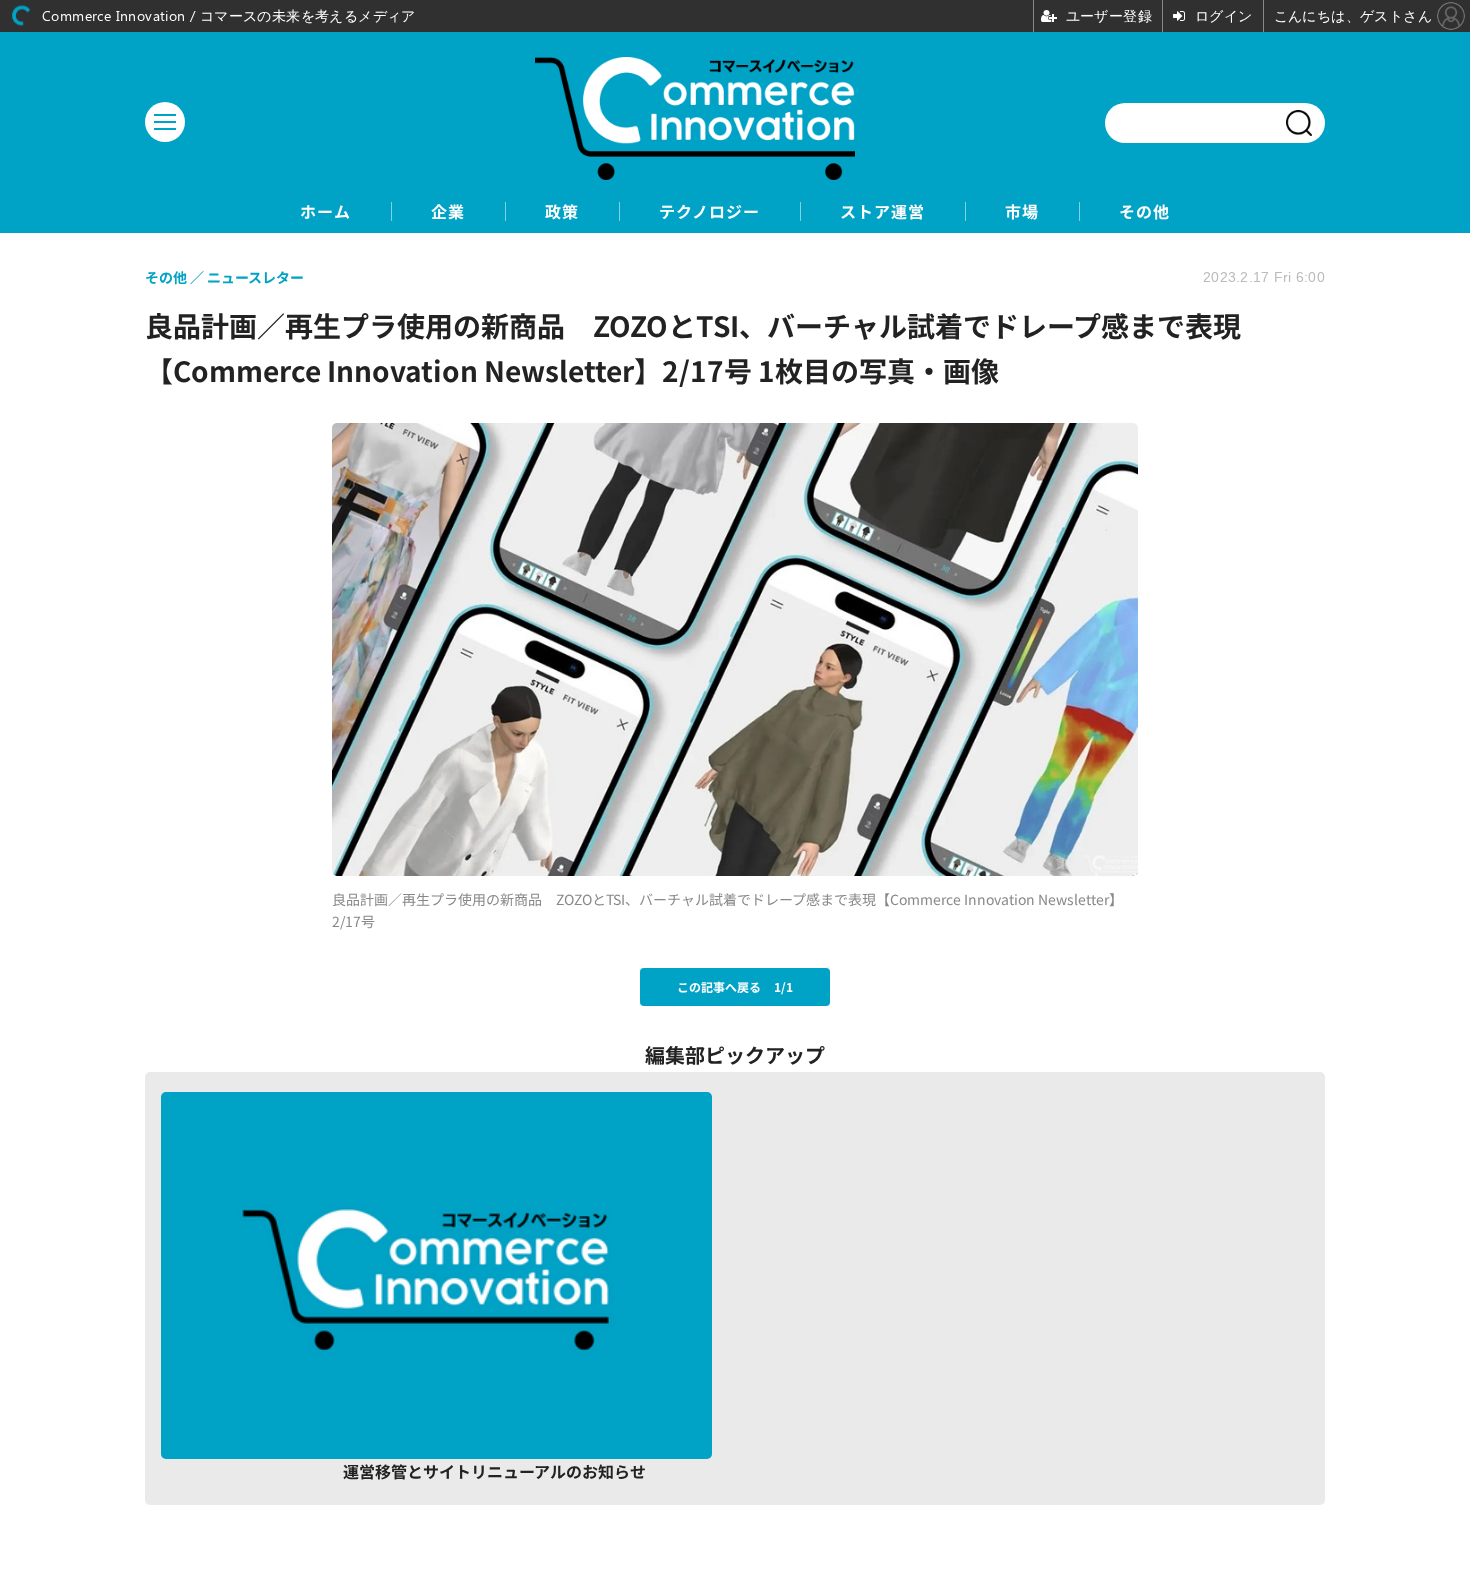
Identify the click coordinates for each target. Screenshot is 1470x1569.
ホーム (325, 211)
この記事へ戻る (735, 986)
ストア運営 (882, 211)
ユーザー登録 (1227, 1450)
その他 (1144, 211)
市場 (1022, 211)
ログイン (1023, 1450)
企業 (448, 211)
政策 (562, 211)
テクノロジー (709, 211)
